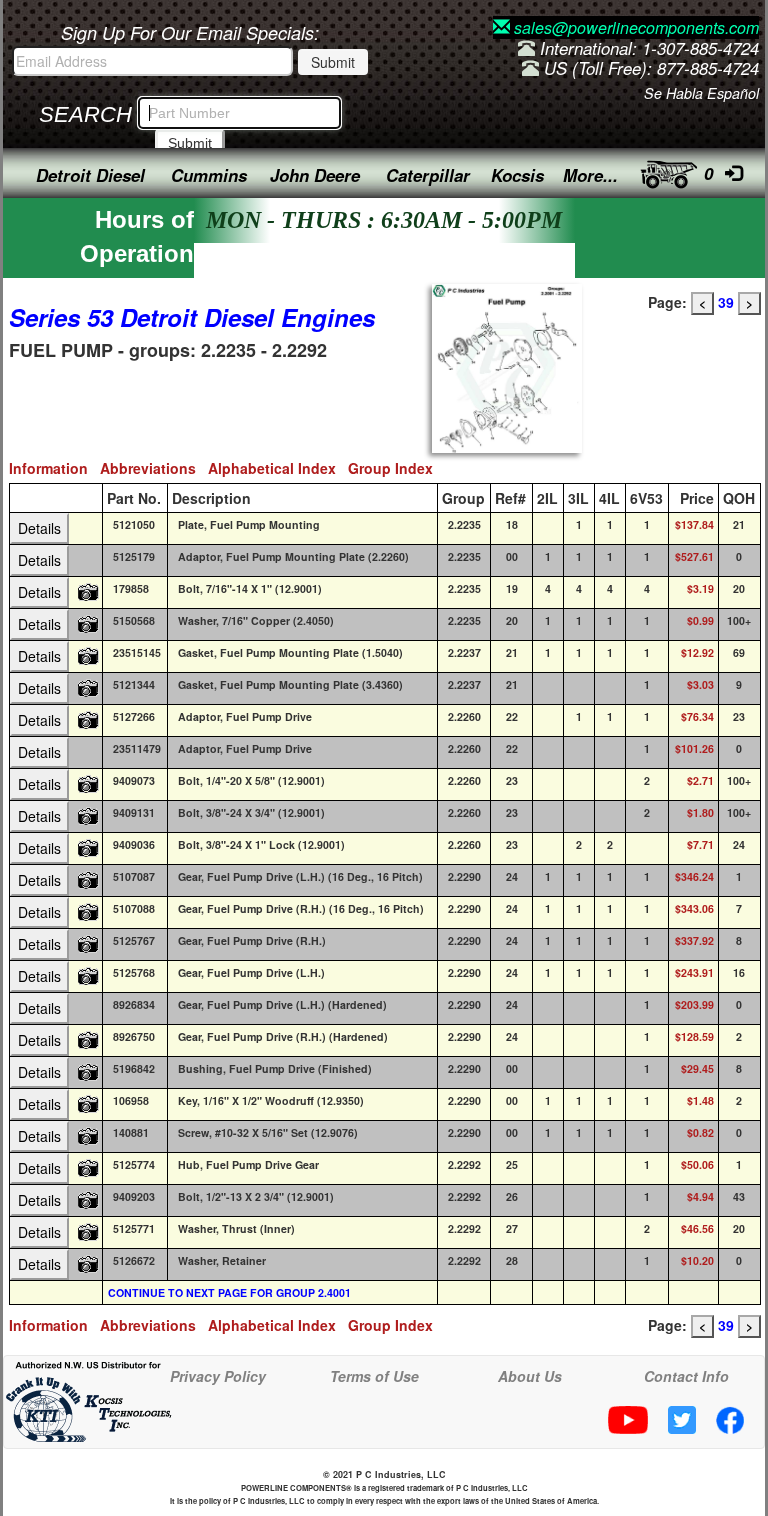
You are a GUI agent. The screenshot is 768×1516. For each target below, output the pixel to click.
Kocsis (517, 175)
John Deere (315, 175)
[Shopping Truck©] (662, 169)
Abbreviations (154, 468)
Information (54, 468)
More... (590, 175)
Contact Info (686, 1376)
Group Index (394, 468)
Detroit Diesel (90, 175)
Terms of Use (374, 1376)
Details (39, 528)
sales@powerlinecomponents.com (634, 27)
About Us (530, 1376)
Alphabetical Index (278, 468)
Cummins (209, 175)
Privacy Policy (218, 1376)
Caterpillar (428, 175)
